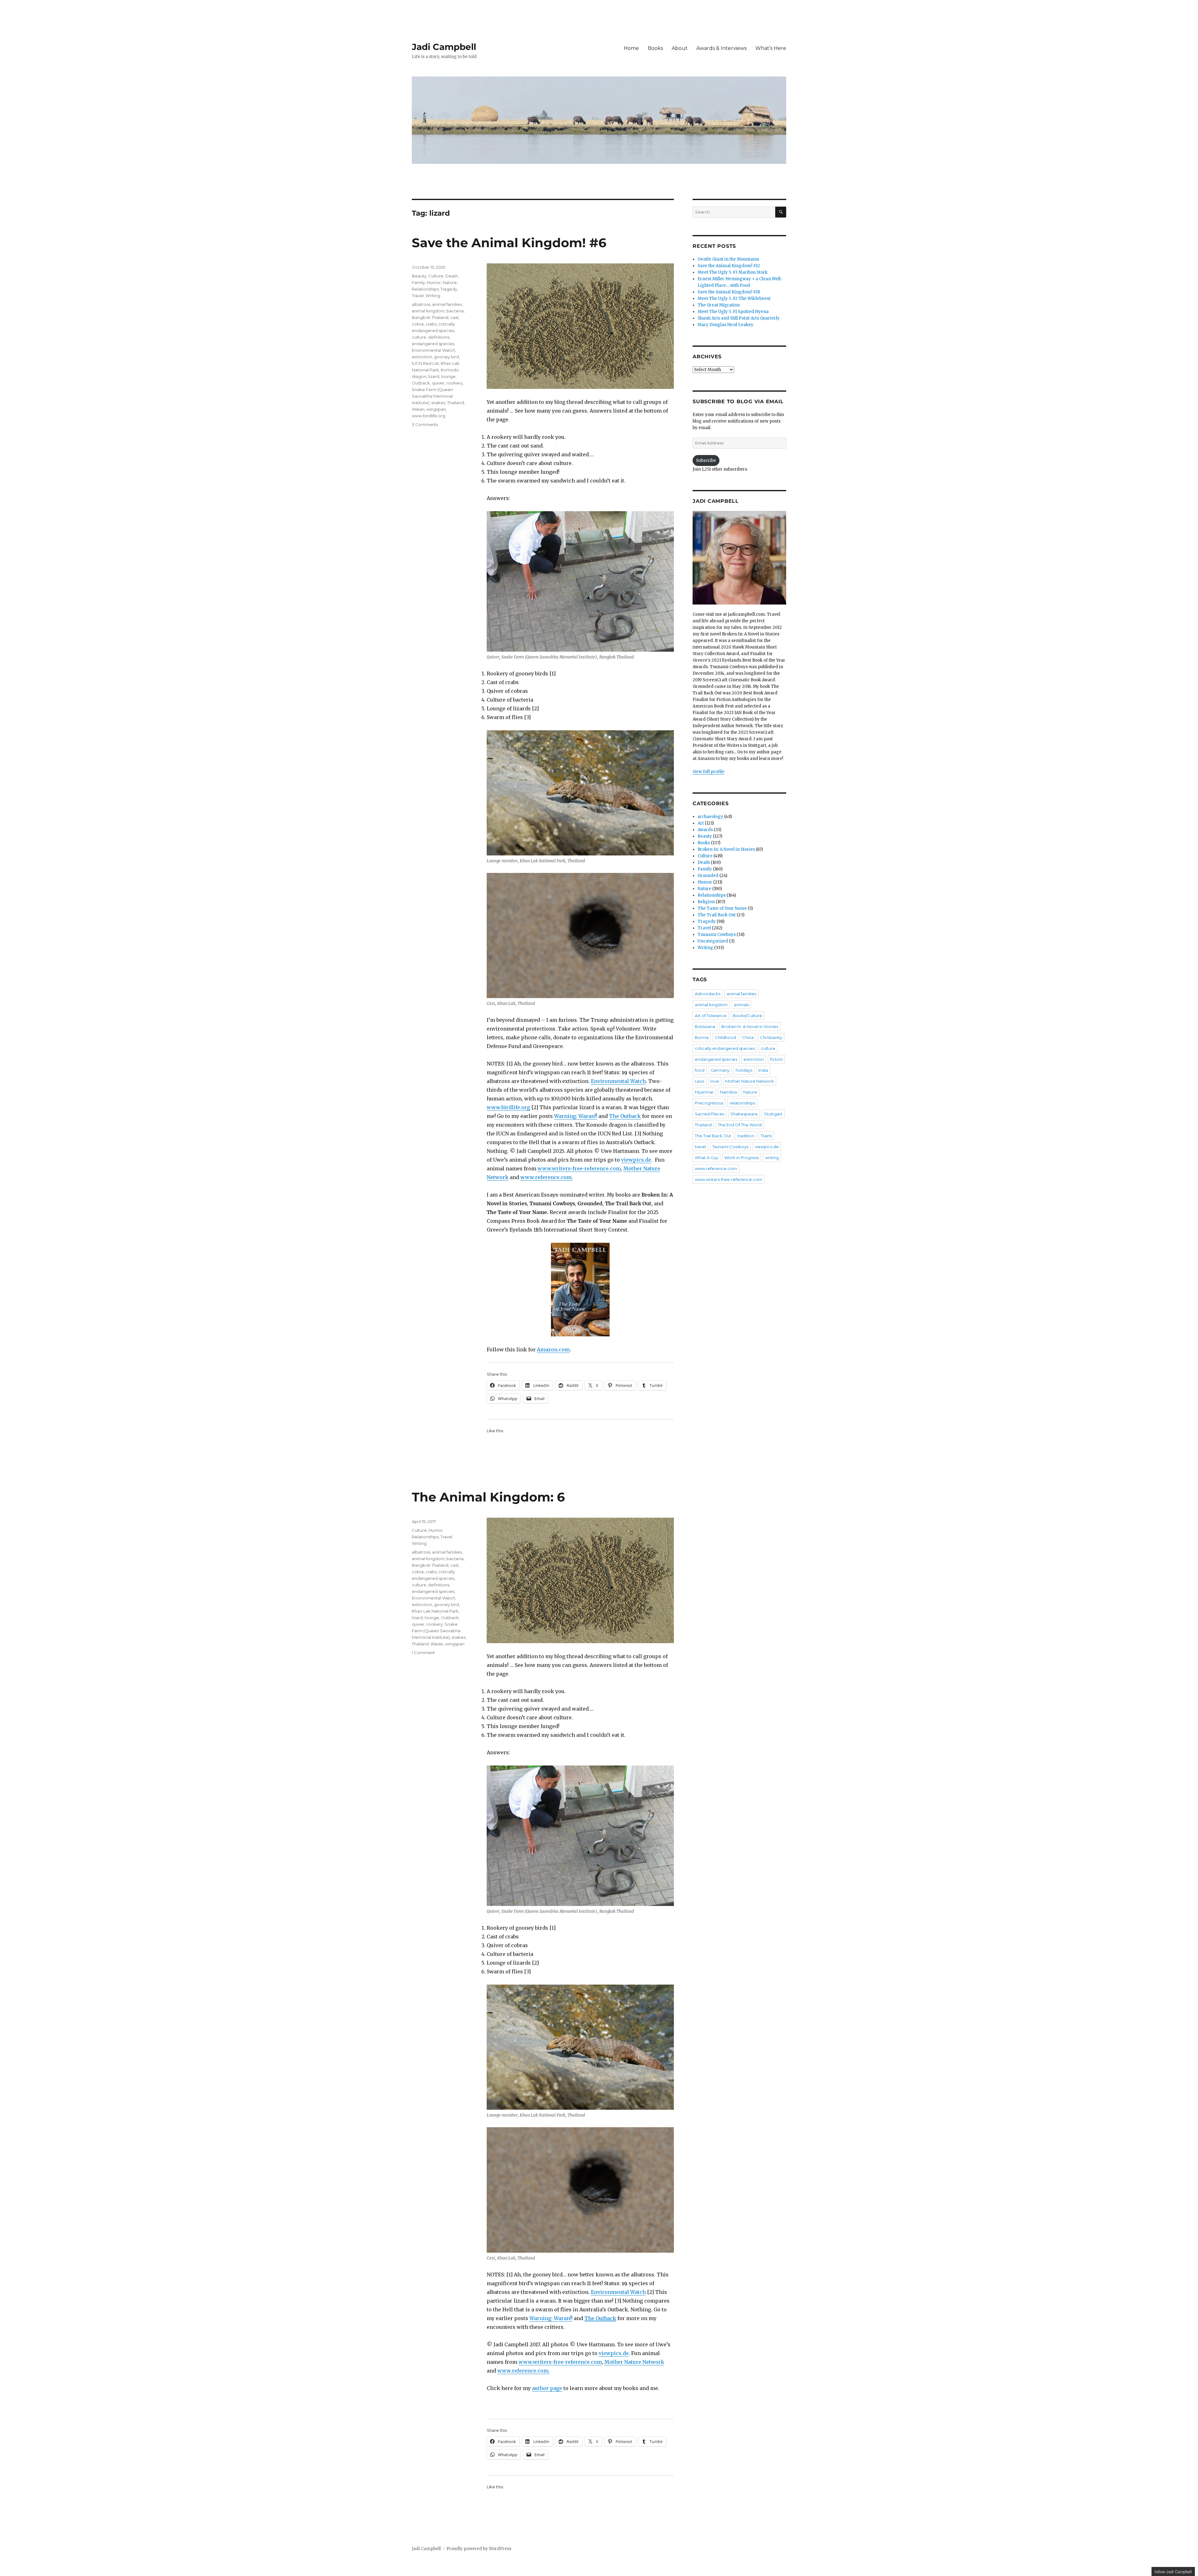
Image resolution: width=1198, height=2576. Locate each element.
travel (700, 1147)
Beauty (419, 276)
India (763, 1070)
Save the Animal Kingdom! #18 (729, 292)
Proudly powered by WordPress (479, 2549)
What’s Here (771, 48)
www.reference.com (716, 1168)
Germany (720, 1070)
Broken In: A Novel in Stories (726, 849)
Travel (418, 296)
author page (547, 2388)
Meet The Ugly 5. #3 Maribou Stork (733, 272)
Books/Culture (748, 1016)
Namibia (728, 1092)
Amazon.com (553, 1349)
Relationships (425, 289)
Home (631, 48)
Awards (705, 830)
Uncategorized (713, 941)
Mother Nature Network (634, 2362)
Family (418, 282)
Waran (418, 409)
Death (452, 276)
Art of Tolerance (711, 1016)
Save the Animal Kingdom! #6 (509, 243)
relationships (742, 1103)
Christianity (771, 1037)
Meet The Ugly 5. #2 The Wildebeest (734, 299)
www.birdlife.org (508, 1107)
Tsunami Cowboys (717, 935)
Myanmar (704, 1092)
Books (655, 48)
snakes (438, 403)
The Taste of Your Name (722, 908)
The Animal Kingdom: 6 (488, 1497)
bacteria (455, 311)
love (715, 1081)
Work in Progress (742, 1158)
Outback (421, 383)
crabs (431, 324)
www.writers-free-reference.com (579, 1168)
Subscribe (706, 460)
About (680, 48)
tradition (746, 1136)
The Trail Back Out (717, 915)
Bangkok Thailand (430, 317)
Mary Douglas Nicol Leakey (726, 325)
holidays (744, 1070)
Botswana (705, 1026)
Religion (706, 902)
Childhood (725, 1037)
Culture (436, 276)
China (748, 1037)
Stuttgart (773, 1114)
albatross (421, 304)
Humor (434, 282)
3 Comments (425, 424)
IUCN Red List (425, 363)
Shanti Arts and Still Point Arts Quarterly (739, 318)
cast (454, 317)
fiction (776, 1059)
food (700, 1070)
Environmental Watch (618, 1081)
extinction (422, 357)
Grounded (708, 876)
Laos (699, 1081)
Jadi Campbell (444, 47)
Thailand (455, 403)
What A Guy (706, 1158)
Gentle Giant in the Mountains (728, 259)
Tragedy (449, 289)
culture (419, 337)
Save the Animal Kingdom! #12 (729, 266)
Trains (766, 1136)
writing (772, 1158)
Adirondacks (708, 994)
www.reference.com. (547, 1177)
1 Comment (423, 1653)
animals (741, 1005)
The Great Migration (719, 305)
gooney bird (446, 357)
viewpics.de (636, 1160)
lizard (434, 376)
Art (701, 823)
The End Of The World (740, 1125)
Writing (433, 296)
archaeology (710, 817)
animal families (447, 304)
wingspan (436, 409)
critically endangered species (725, 1048)
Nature (450, 282)
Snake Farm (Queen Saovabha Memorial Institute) (432, 396)
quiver (438, 383)
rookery (455, 383)
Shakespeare (744, 1114)
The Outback (625, 1116)
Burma (702, 1037)
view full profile (709, 772)
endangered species (433, 344)
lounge (448, 376)
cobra (418, 324)
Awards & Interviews (721, 48)
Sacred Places (709, 1114)
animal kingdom (428, 311)
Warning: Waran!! (576, 1116)
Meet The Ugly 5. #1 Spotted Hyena (733, 312)
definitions (439, 337)
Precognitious (709, 1103)
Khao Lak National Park (435, 1611)
